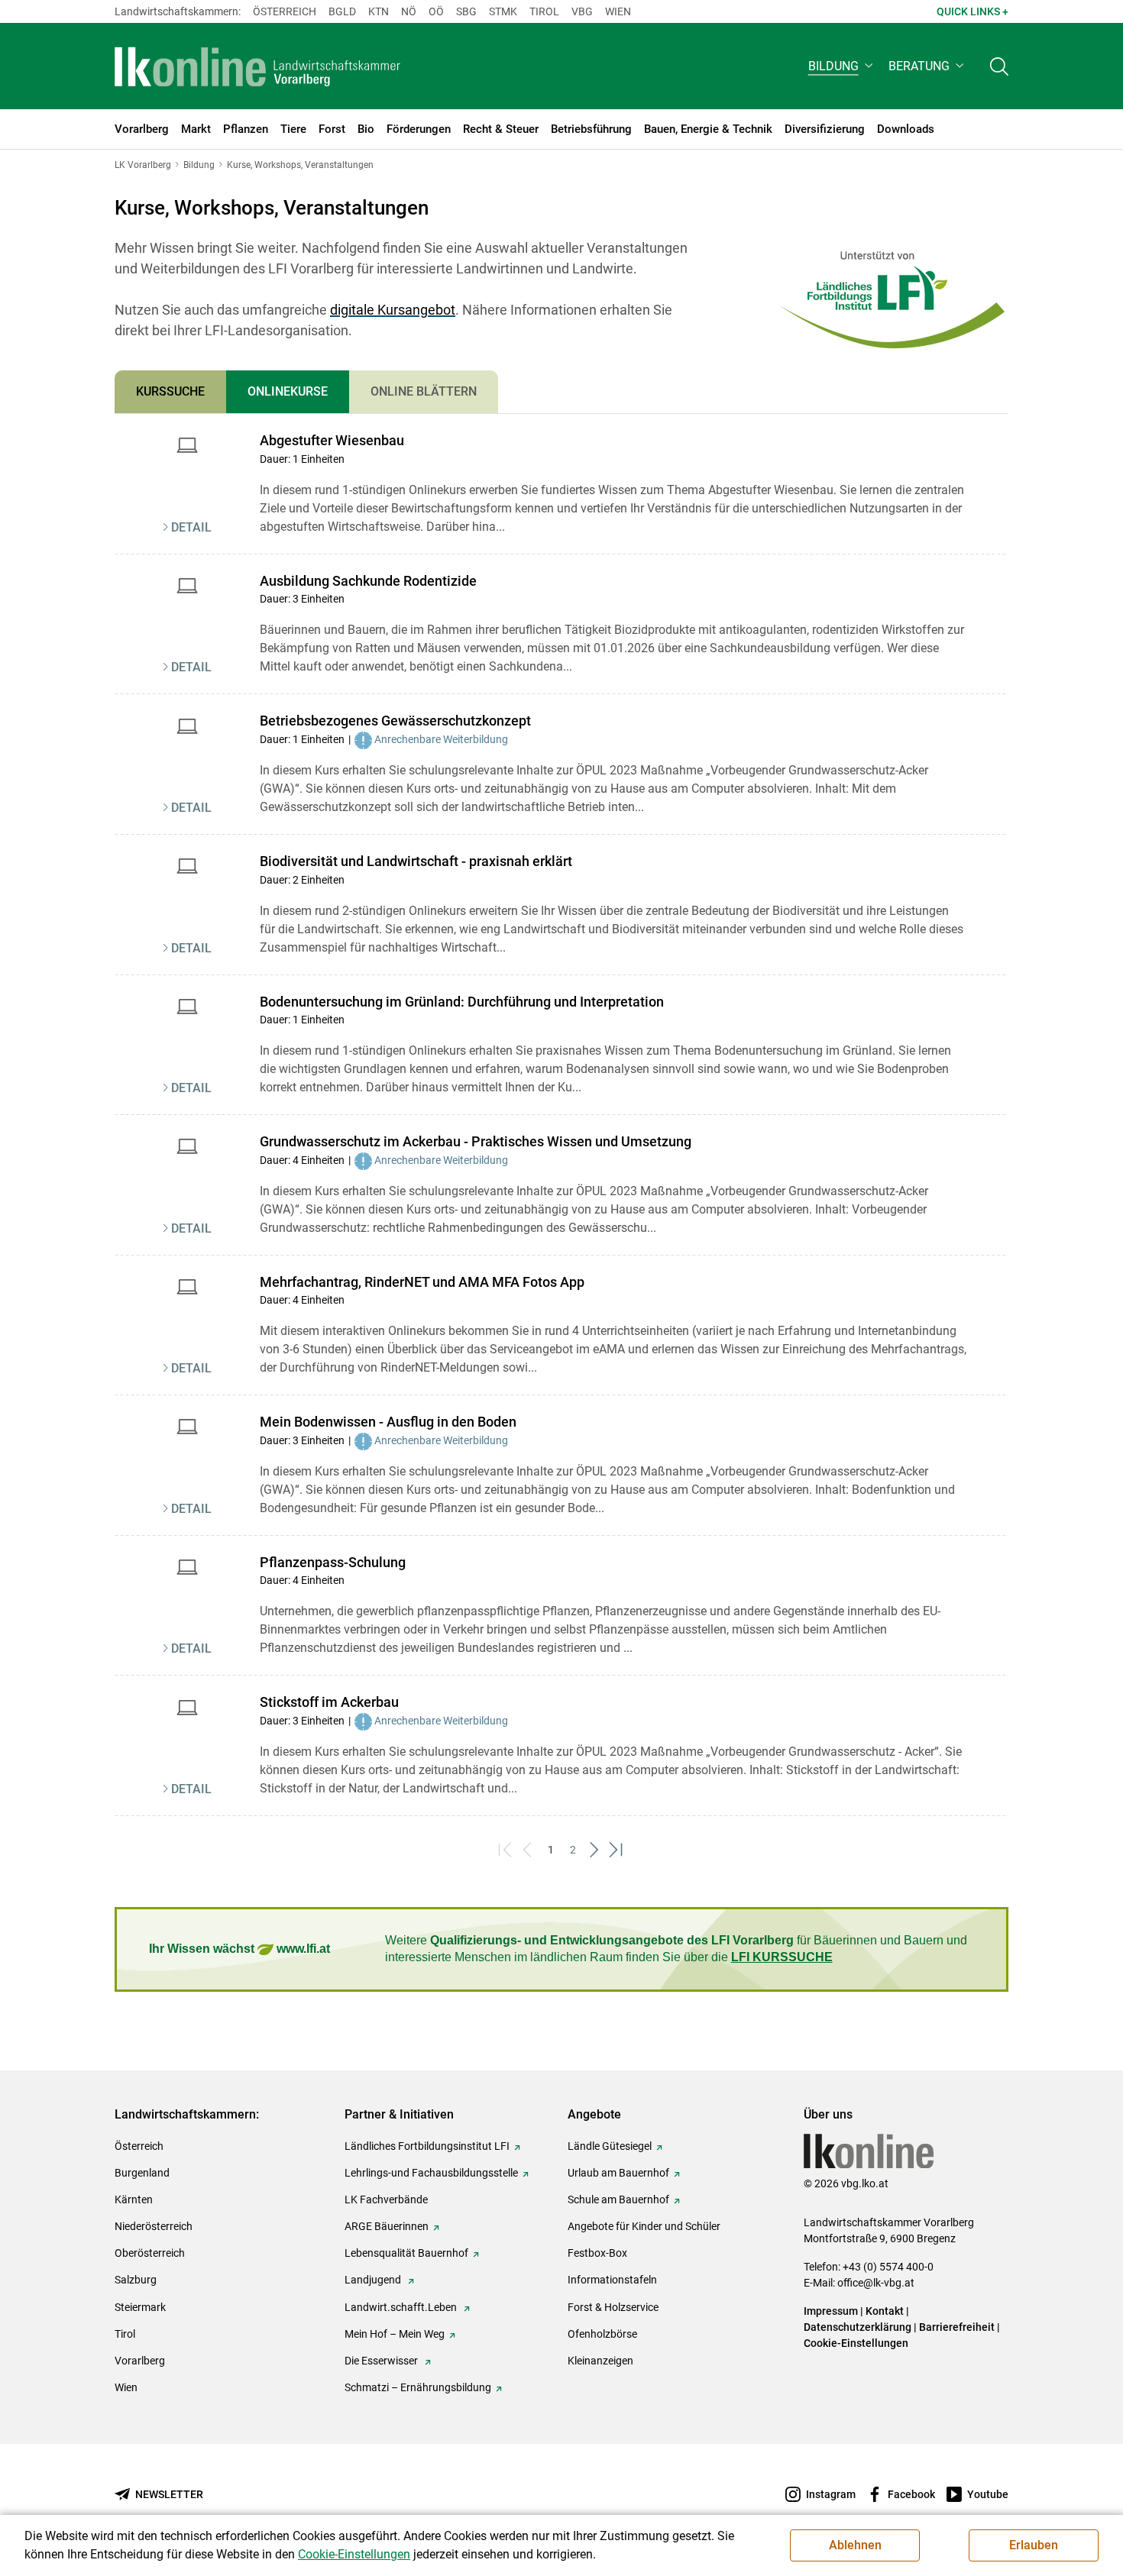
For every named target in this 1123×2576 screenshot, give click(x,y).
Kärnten (134, 2199)
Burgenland (142, 2173)
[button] (842, 66)
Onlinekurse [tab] (288, 391)
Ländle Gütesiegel (610, 2146)
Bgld (342, 11)
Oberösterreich (150, 2253)
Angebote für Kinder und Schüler (644, 2226)
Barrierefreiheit (957, 2327)
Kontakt (885, 2311)
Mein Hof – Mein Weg (395, 2334)
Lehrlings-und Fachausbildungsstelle (431, 2173)
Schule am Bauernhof (618, 2199)
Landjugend (374, 2280)
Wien (618, 11)
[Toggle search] (999, 66)
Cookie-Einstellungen (856, 2343)
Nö (409, 11)
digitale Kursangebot (393, 310)
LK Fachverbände (386, 2199)
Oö (436, 11)
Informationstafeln (612, 2280)
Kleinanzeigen (600, 2361)
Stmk (503, 11)
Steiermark (140, 2307)
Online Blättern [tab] (424, 391)
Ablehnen (855, 2545)
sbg (466, 11)
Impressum (831, 2311)
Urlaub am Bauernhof (618, 2173)
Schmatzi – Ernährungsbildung (418, 2387)
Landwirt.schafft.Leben (402, 2307)
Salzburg (136, 2280)
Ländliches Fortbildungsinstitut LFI (427, 2146)
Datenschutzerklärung (858, 2327)
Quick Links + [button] (973, 11)
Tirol (544, 11)
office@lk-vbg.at (876, 2283)
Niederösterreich (154, 2226)
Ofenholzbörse (602, 2334)
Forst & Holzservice (613, 2307)
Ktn (379, 11)
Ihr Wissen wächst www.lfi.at (239, 1949)
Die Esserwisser (382, 2361)
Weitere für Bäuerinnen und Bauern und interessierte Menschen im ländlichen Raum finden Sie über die (676, 1949)
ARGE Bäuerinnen (387, 2226)
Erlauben (1034, 2545)
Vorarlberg (140, 2361)
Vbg (582, 11)
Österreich (285, 11)
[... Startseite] (257, 66)
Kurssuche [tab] (170, 391)
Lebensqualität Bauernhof (406, 2253)
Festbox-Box (597, 2253)
